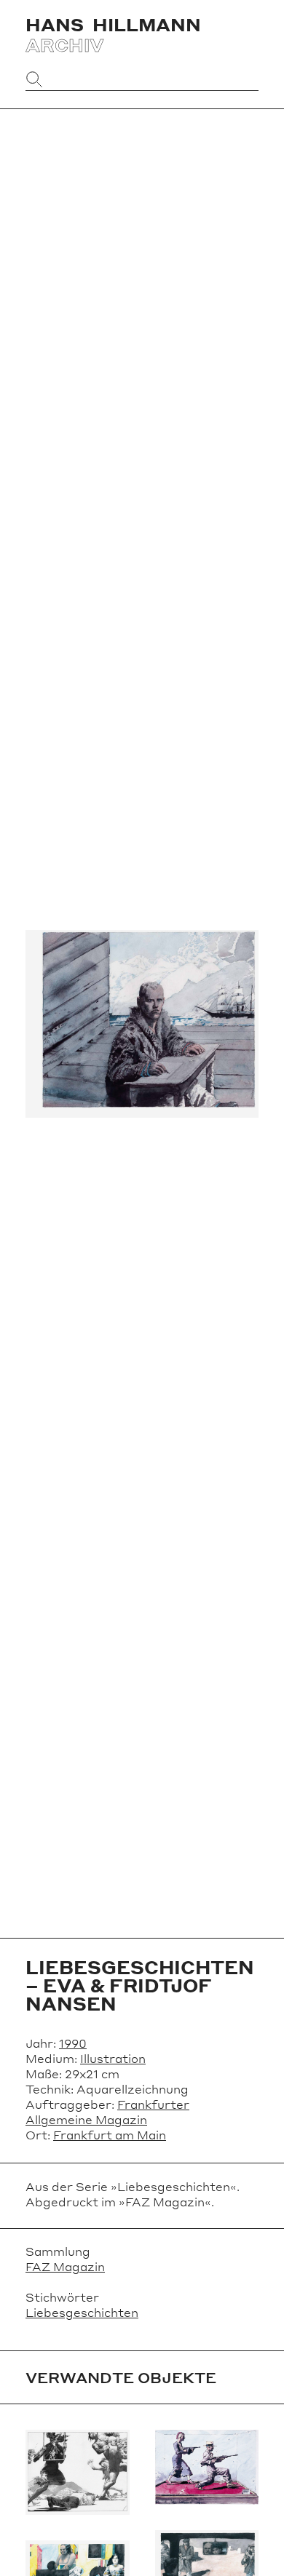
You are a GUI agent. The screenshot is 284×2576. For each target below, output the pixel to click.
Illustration (113, 2058)
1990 (73, 2043)
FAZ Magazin (65, 2266)
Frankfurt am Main (110, 2135)
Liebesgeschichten (82, 2312)
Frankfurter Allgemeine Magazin (107, 2112)
